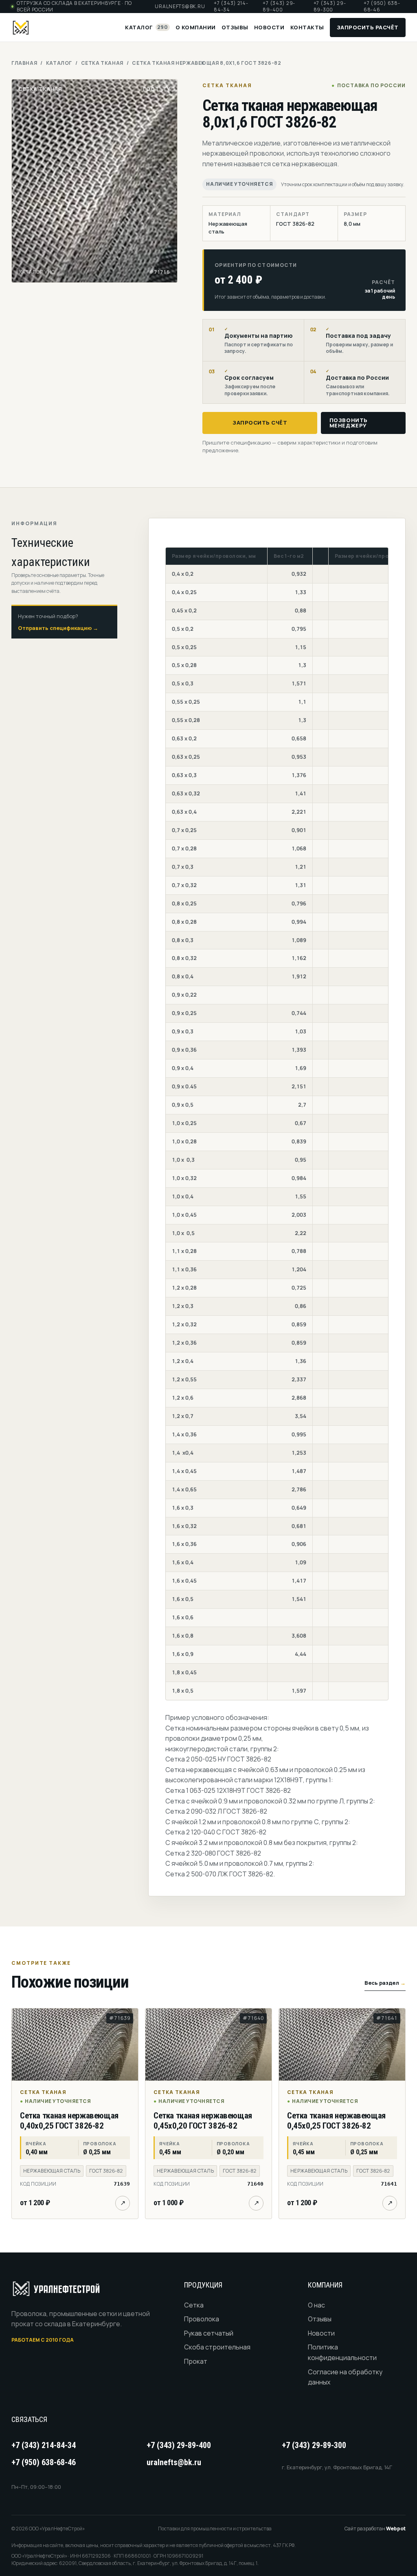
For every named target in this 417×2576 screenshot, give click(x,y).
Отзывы (235, 27)
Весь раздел (385, 1983)
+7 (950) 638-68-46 (382, 7)
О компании (196, 27)
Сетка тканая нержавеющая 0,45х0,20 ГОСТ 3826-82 (203, 2121)
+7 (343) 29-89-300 (330, 7)
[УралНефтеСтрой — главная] (20, 27)
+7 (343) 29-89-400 (279, 7)
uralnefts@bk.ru (180, 7)
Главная (24, 63)
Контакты (307, 27)
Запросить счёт (260, 423)
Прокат (196, 2361)
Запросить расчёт (368, 27)
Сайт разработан (375, 2529)
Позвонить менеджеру (349, 423)
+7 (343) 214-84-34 (231, 7)
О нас (316, 2305)
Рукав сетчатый (209, 2333)
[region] (277, 1124)
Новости (269, 27)
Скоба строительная (217, 2347)
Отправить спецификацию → (58, 628)
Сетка (194, 2305)
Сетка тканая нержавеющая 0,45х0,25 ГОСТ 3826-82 (336, 2121)
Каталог (146, 27)
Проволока (202, 2319)
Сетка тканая (102, 63)
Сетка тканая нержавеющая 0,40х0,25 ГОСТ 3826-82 (69, 2121)
